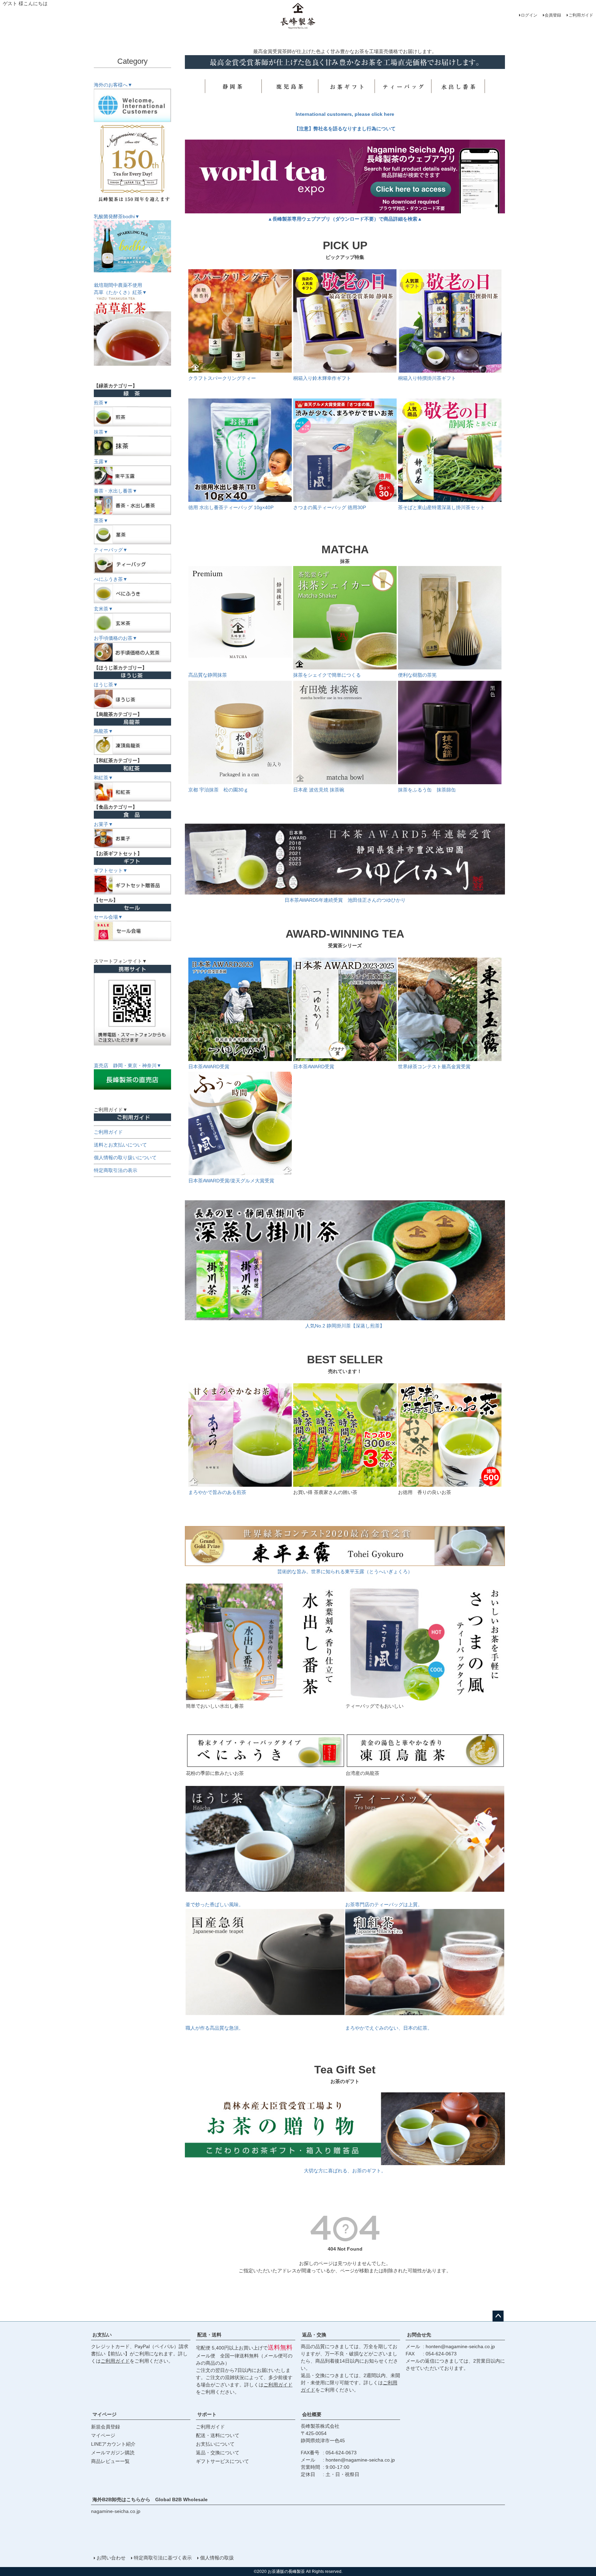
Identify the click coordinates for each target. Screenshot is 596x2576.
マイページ (105, 2414)
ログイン (529, 15)
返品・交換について (218, 2453)
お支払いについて (215, 2444)
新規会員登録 (106, 2427)
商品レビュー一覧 (110, 2461)
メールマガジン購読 (113, 2453)
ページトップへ (498, 2316)
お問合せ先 (419, 2335)
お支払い (102, 2335)
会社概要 (312, 2414)
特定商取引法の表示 (116, 1170)
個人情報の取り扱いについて (125, 1158)
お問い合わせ (111, 2558)
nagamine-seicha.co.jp (116, 2511)
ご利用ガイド (581, 15)
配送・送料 (209, 2335)
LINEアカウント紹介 (113, 2444)
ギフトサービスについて (222, 2461)
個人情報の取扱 (217, 2558)
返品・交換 (314, 2335)
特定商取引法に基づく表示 (163, 2558)
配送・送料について (218, 2435)
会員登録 (553, 15)
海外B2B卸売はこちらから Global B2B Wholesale (152, 2499)
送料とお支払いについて (120, 1145)
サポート (207, 2414)
